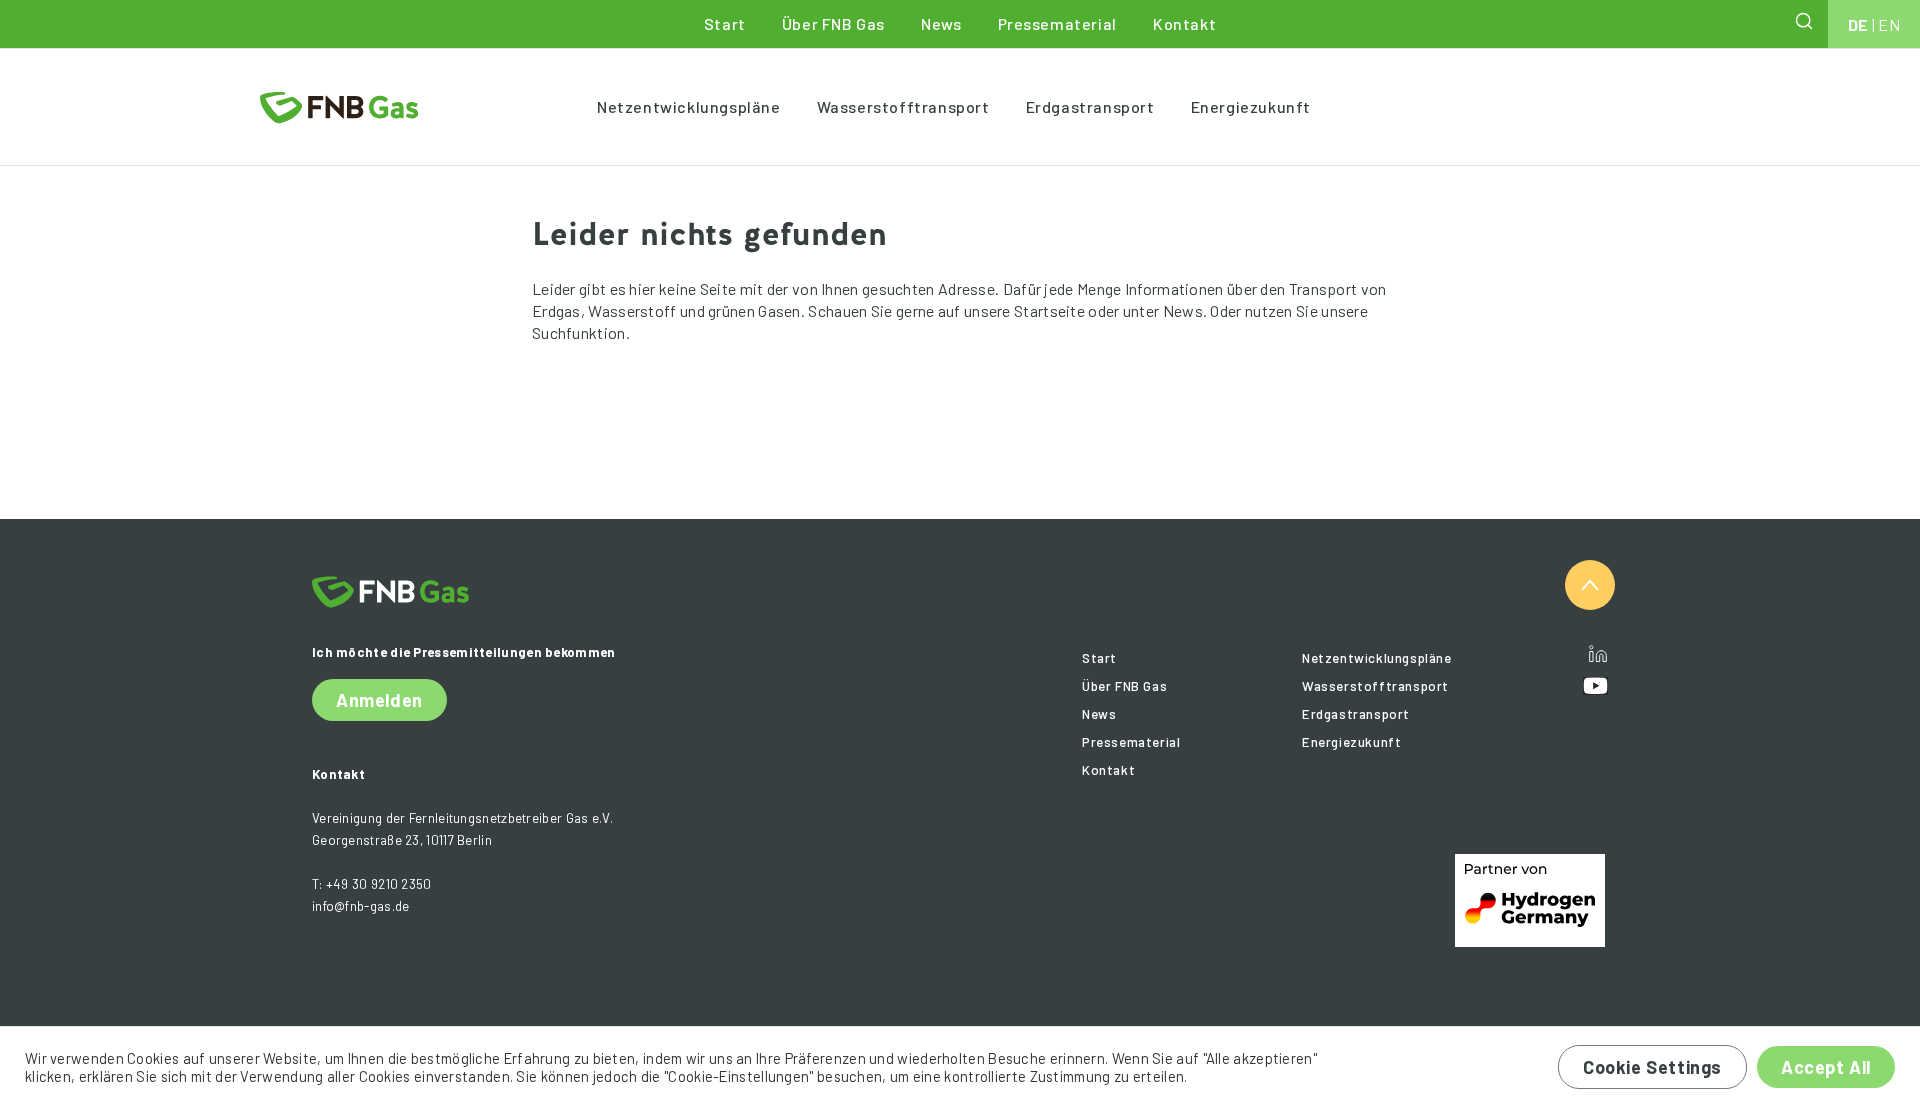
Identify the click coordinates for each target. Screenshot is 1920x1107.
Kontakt (1184, 23)
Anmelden (379, 700)
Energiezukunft (1251, 106)
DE (1858, 24)
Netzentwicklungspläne (689, 106)
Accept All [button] (1826, 1067)
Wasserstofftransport (903, 106)
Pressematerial (1057, 23)
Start (725, 23)
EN (1889, 24)
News (941, 23)
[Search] (1806, 21)
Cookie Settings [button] (1652, 1067)
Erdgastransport (1090, 106)
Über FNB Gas (833, 23)
